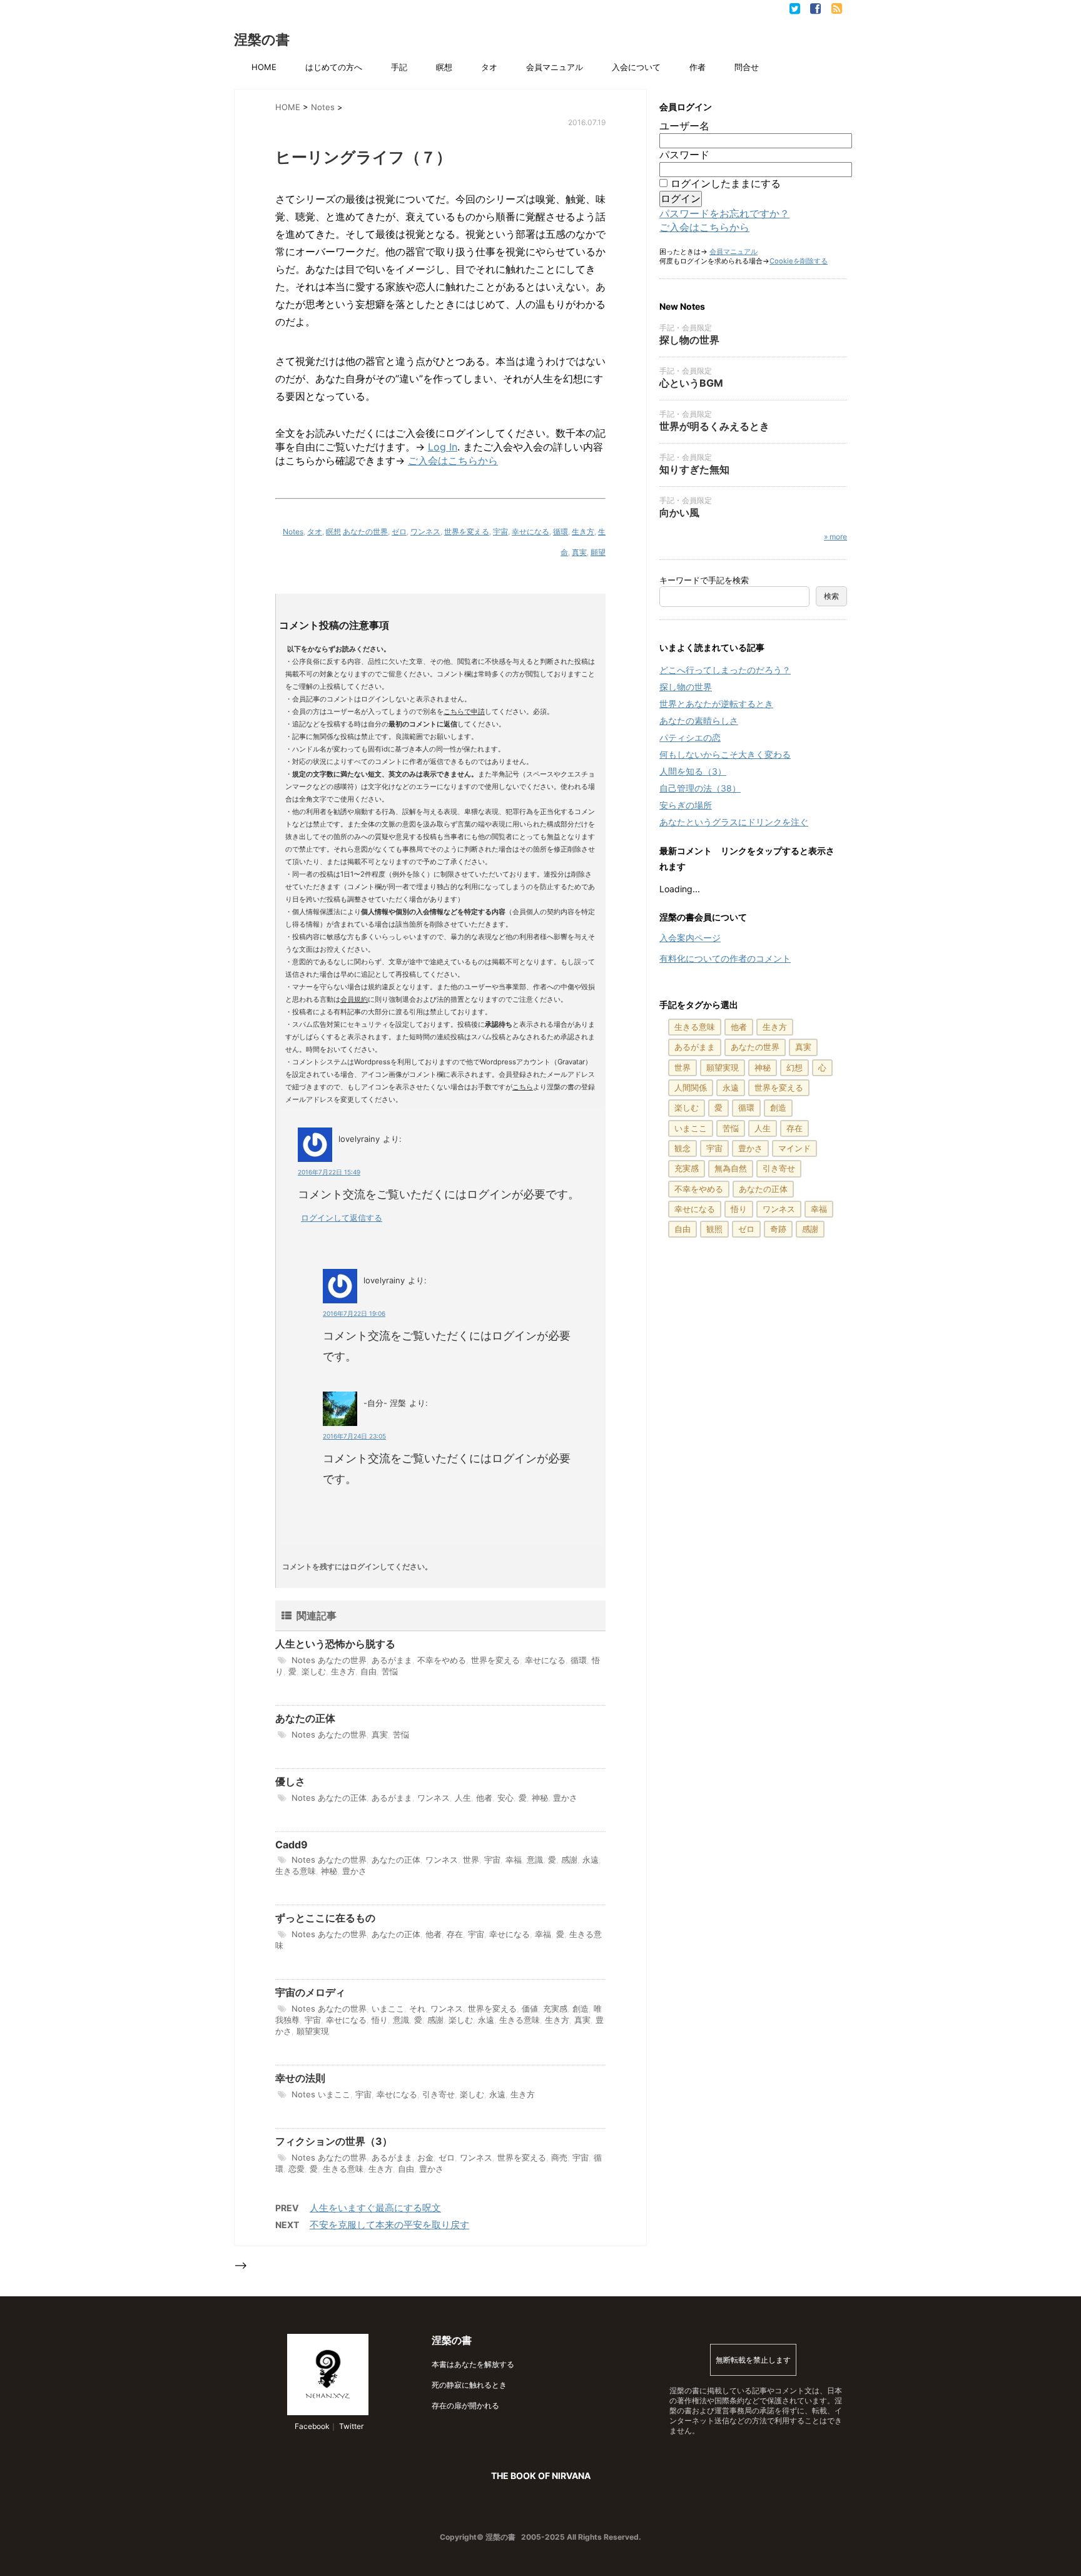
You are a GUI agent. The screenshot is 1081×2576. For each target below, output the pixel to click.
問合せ (747, 67)
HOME (264, 67)
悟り (380, 2020)
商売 (559, 2157)
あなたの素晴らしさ (699, 720)
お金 (425, 2157)
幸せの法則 (300, 2078)
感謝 (569, 1860)
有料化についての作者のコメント (725, 958)
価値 (530, 2008)
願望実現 (313, 2031)
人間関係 (691, 1087)
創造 (581, 2008)
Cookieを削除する (799, 261)
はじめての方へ (334, 67)
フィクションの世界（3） (334, 2141)
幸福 (514, 1860)
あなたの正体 (305, 1718)
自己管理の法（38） (700, 788)
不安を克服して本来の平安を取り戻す (389, 2225)
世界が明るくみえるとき (714, 426)
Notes (293, 532)
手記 (399, 67)
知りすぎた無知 (694, 469)
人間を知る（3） (693, 771)
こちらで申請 (464, 711)
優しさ (290, 1781)
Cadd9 (292, 1845)
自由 (368, 1671)
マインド (794, 1148)
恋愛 (297, 2169)
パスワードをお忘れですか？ (724, 213)
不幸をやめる (442, 1660)
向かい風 (679, 512)
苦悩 (390, 1671)
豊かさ (565, 1798)
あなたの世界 (365, 532)
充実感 (555, 2008)
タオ (489, 67)
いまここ (388, 2008)
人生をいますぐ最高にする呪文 (375, 2208)
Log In (443, 447)
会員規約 (354, 999)
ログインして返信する (342, 1218)
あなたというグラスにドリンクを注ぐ (734, 822)
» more (835, 537)
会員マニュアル (555, 67)
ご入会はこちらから (453, 461)
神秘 (540, 1798)
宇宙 (500, 532)
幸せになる (530, 532)
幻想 (794, 1067)
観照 (714, 1229)
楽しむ (314, 1671)
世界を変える (467, 532)
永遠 (591, 1860)
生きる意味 (296, 1871)
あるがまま (392, 1660)
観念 (683, 1148)
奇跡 (778, 1229)
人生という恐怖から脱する (335, 1644)
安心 (505, 1798)
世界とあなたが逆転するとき (716, 704)
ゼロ (399, 532)
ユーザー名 (684, 126)
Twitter (350, 2426)
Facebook (311, 2426)
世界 (471, 1860)
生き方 (583, 532)
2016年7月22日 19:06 (354, 1313)
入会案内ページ (690, 938)
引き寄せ (439, 2094)
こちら (523, 1087)
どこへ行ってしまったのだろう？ (725, 670)
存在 (455, 1934)
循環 (561, 532)
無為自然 (731, 1168)
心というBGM (691, 383)
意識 (535, 1860)
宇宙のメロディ (310, 1992)
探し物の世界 (689, 340)
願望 (598, 552)
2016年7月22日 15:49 (329, 1172)
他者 (484, 1798)
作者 (698, 67)
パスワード (684, 155)
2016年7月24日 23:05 (354, 1436)
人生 (463, 1798)
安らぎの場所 (686, 805)
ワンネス (425, 532)
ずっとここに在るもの (325, 1918)
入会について (636, 67)
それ (417, 2008)
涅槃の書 (262, 39)
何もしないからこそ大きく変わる (725, 754)
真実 (579, 552)
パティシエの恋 (690, 737)
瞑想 (444, 67)
